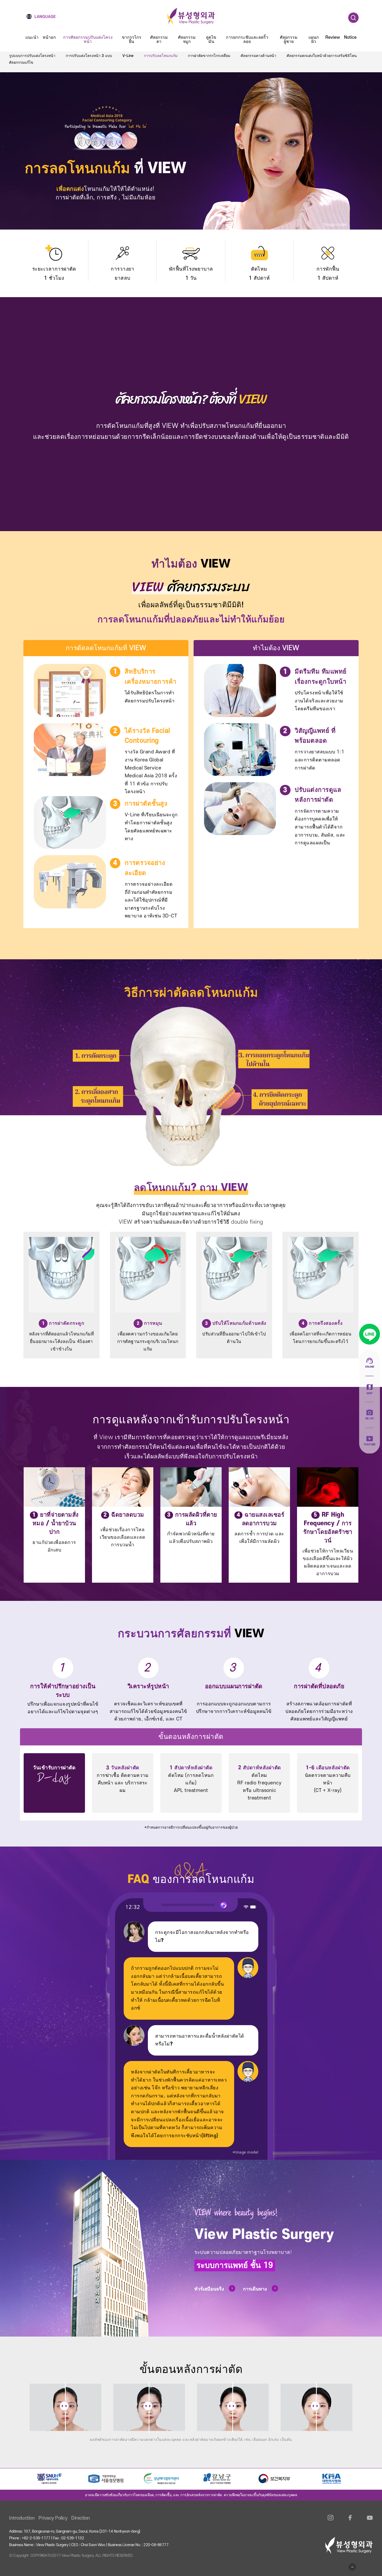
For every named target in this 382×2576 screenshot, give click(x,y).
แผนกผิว (314, 40)
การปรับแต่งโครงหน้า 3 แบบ (89, 56)
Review (333, 38)
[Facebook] (350, 2521)
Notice (350, 38)
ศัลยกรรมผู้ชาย (289, 40)
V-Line (128, 56)
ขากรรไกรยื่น (132, 40)
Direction (81, 2518)
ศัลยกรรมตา (159, 40)
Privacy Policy (53, 2518)
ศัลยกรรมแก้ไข (21, 63)
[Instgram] (331, 2521)
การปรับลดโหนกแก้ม (161, 56)
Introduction (22, 2518)
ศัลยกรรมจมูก (187, 40)
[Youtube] (370, 2521)
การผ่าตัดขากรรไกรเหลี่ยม (209, 56)
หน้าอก (49, 38)
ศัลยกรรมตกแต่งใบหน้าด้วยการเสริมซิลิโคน (322, 56)
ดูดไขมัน (211, 40)
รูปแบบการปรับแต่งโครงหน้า (32, 56)
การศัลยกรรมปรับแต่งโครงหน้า (88, 40)
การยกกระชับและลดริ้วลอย (247, 40)
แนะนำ (32, 38)
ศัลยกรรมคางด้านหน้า (258, 56)
